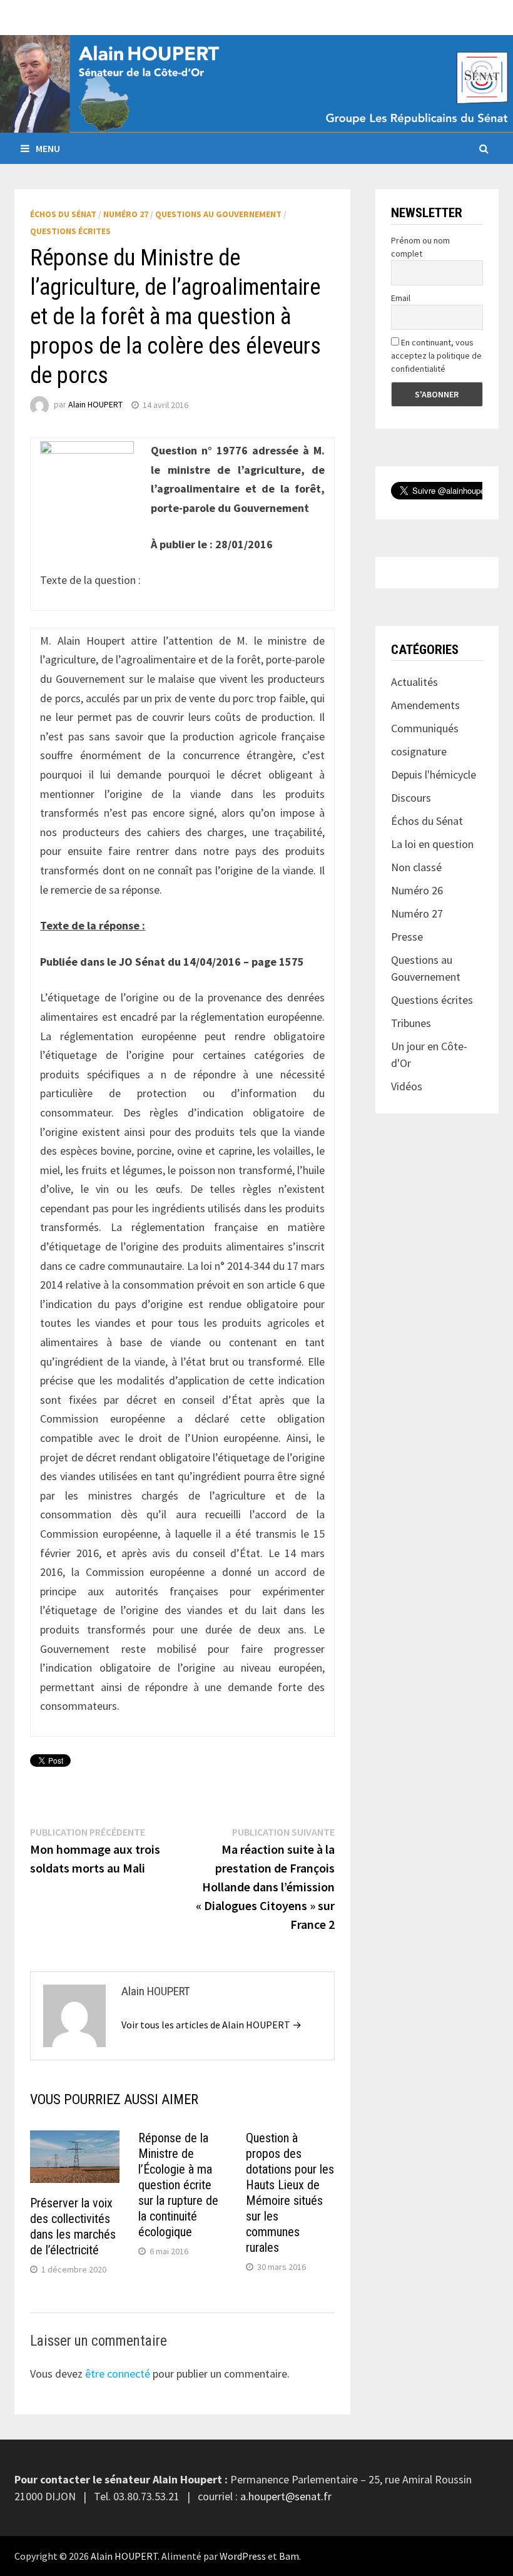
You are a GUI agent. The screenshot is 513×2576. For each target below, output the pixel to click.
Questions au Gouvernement (218, 214)
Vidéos (407, 1086)
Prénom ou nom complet (420, 247)
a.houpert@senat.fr (286, 2496)
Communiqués (425, 728)
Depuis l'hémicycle (434, 774)
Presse (407, 937)
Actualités (414, 682)
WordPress (243, 2556)
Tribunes (411, 1023)
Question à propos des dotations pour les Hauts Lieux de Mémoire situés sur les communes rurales (290, 2193)
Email (401, 298)
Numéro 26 (417, 890)
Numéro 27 (126, 214)
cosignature (419, 751)
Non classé (416, 867)
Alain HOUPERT (95, 405)
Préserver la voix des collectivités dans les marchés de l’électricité (73, 2226)
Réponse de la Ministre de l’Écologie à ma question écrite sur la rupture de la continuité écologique (178, 2185)
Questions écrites (70, 231)
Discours (411, 798)
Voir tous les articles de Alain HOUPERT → (211, 2025)
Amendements (425, 705)
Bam (289, 2556)
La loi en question (432, 844)
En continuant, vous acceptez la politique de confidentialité (436, 355)
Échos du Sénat (63, 214)
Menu (48, 148)
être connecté (118, 2374)
